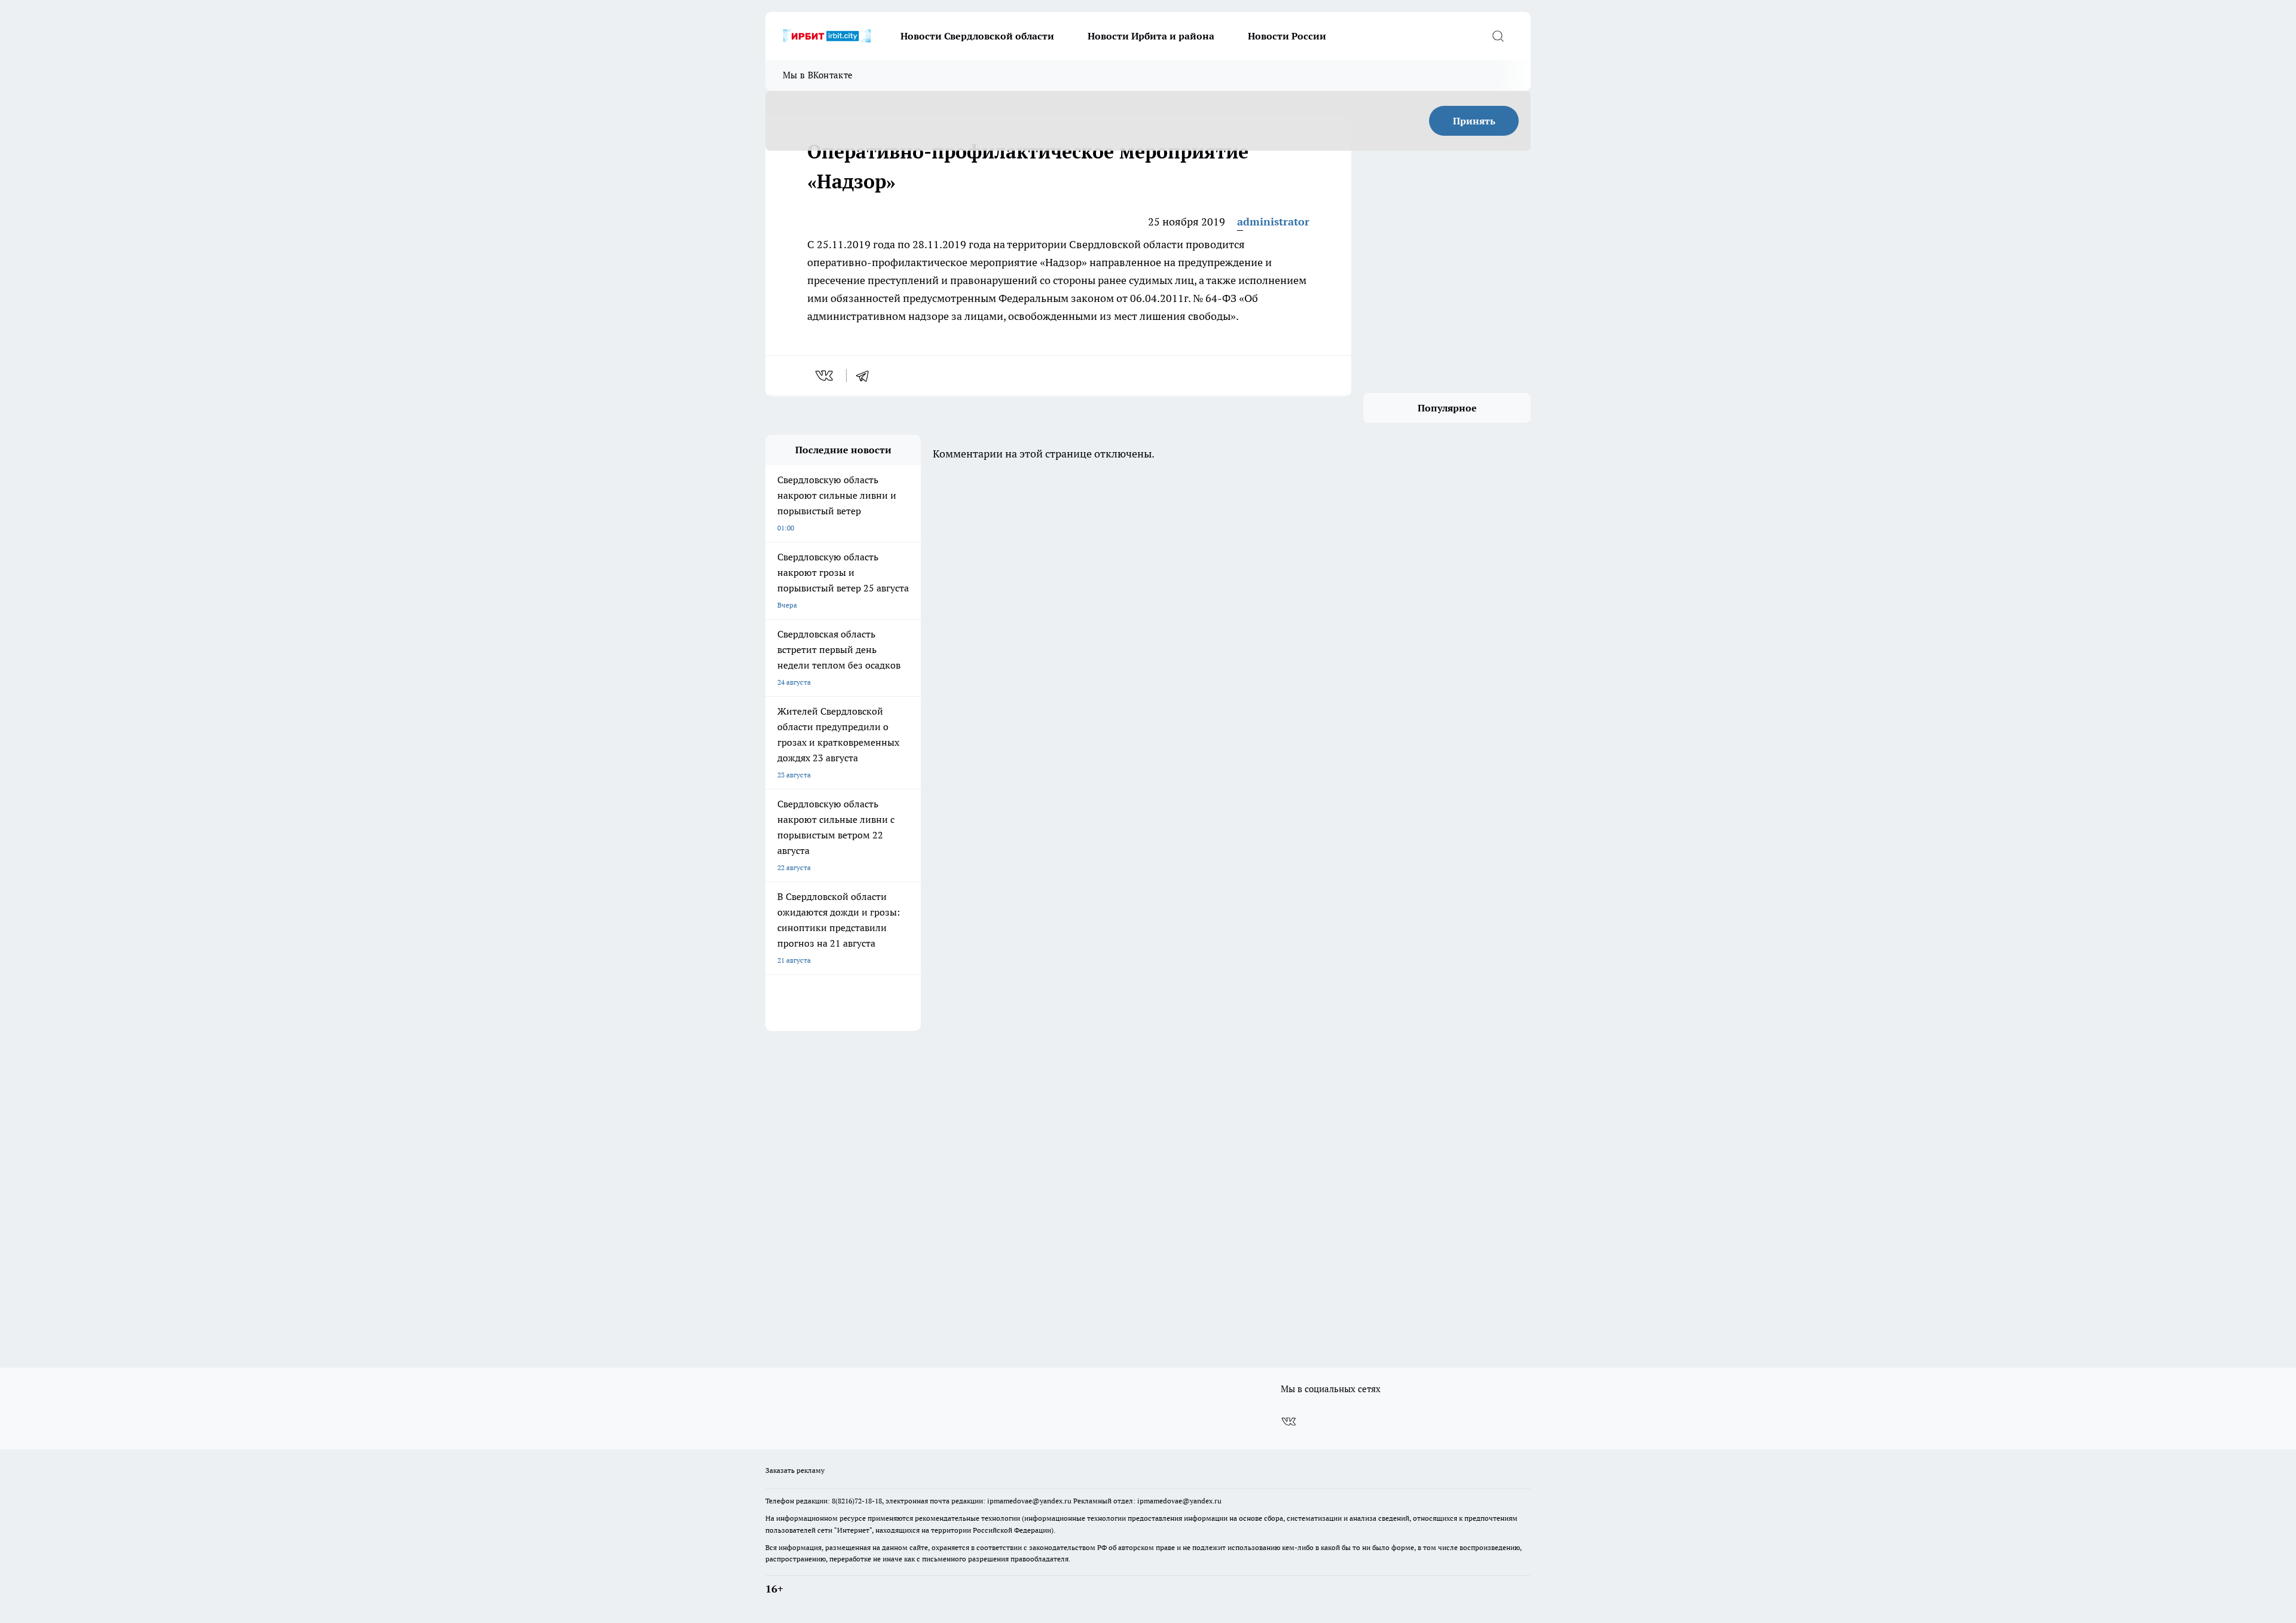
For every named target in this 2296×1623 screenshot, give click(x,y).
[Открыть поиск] (1498, 36)
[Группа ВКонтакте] (1289, 1421)
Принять (1474, 121)
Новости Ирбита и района (1151, 36)
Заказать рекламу (795, 1470)
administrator (1273, 222)
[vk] (825, 376)
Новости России (1287, 36)
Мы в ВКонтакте (818, 75)
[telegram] (866, 376)
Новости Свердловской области (977, 36)
